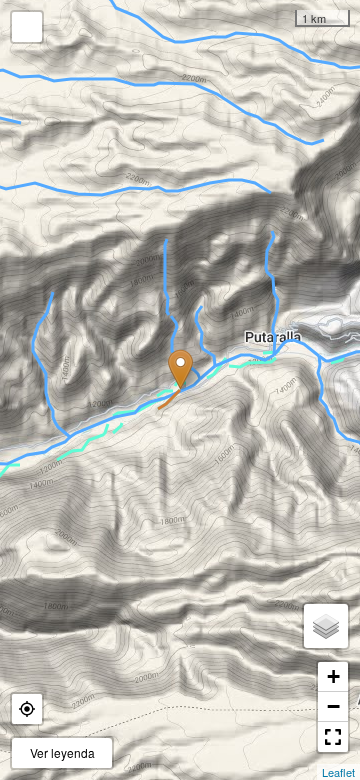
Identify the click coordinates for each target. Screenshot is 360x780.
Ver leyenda (62, 752)
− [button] (333, 706)
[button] (27, 709)
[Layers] (326, 626)
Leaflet (338, 772)
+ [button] (333, 676)
